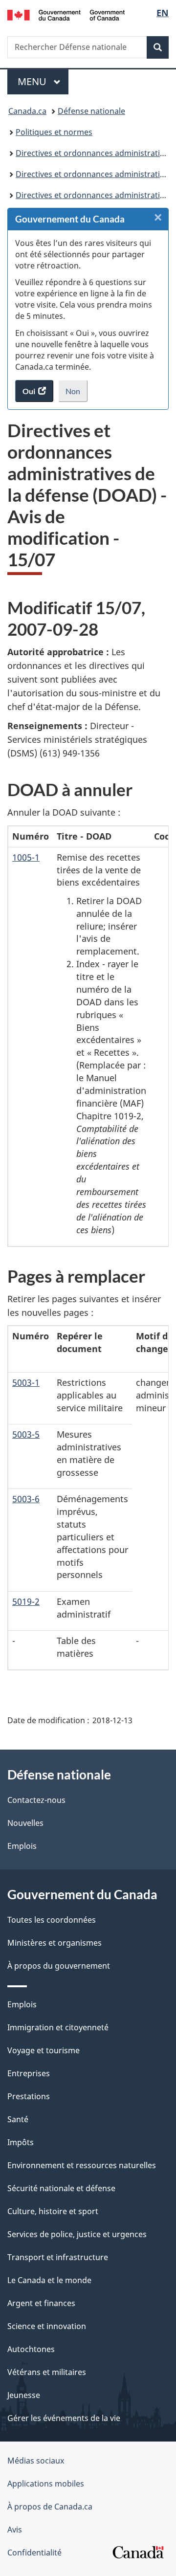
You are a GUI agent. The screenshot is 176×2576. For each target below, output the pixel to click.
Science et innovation (47, 2326)
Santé (18, 2119)
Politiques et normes (54, 132)
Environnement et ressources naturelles (82, 2165)
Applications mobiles (46, 2484)
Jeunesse (24, 2395)
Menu (43, 81)
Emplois (22, 1846)
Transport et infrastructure (58, 2257)
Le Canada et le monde (49, 2280)
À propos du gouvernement (59, 1966)
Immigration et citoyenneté (58, 2027)
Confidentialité (34, 2553)
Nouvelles (25, 1823)
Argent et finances (41, 2303)
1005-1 (26, 857)
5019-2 (26, 1601)
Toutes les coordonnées (52, 1920)
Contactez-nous (36, 1800)
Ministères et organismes (55, 1943)
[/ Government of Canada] (66, 14)
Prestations (29, 2096)
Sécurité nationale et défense (61, 2188)
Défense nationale (91, 111)
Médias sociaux (36, 2461)
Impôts (21, 2142)
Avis (15, 2530)
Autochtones (31, 2349)
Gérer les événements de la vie (64, 2418)
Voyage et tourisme (44, 2050)
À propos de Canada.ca (50, 2507)
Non (77, 394)
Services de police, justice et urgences (77, 2234)
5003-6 (26, 1499)
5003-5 (26, 1434)
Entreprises (29, 2073)
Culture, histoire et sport (53, 2211)
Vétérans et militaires (47, 2372)
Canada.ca (27, 111)
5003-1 (26, 1382)
